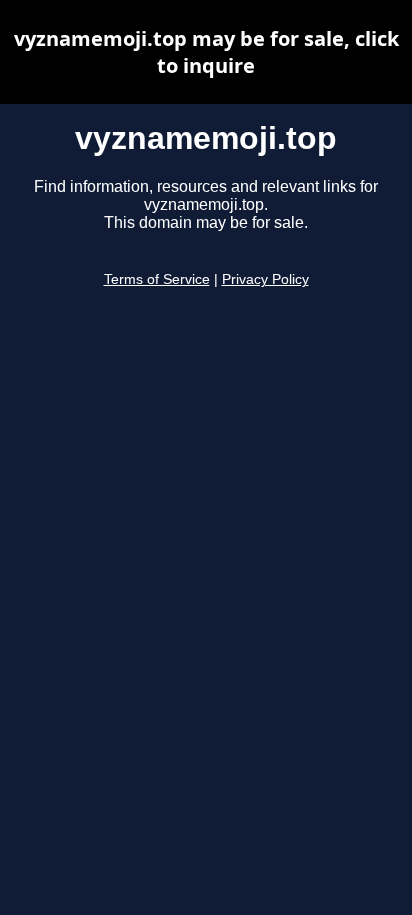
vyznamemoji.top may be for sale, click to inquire (206, 52)
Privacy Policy (265, 279)
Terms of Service (157, 279)
